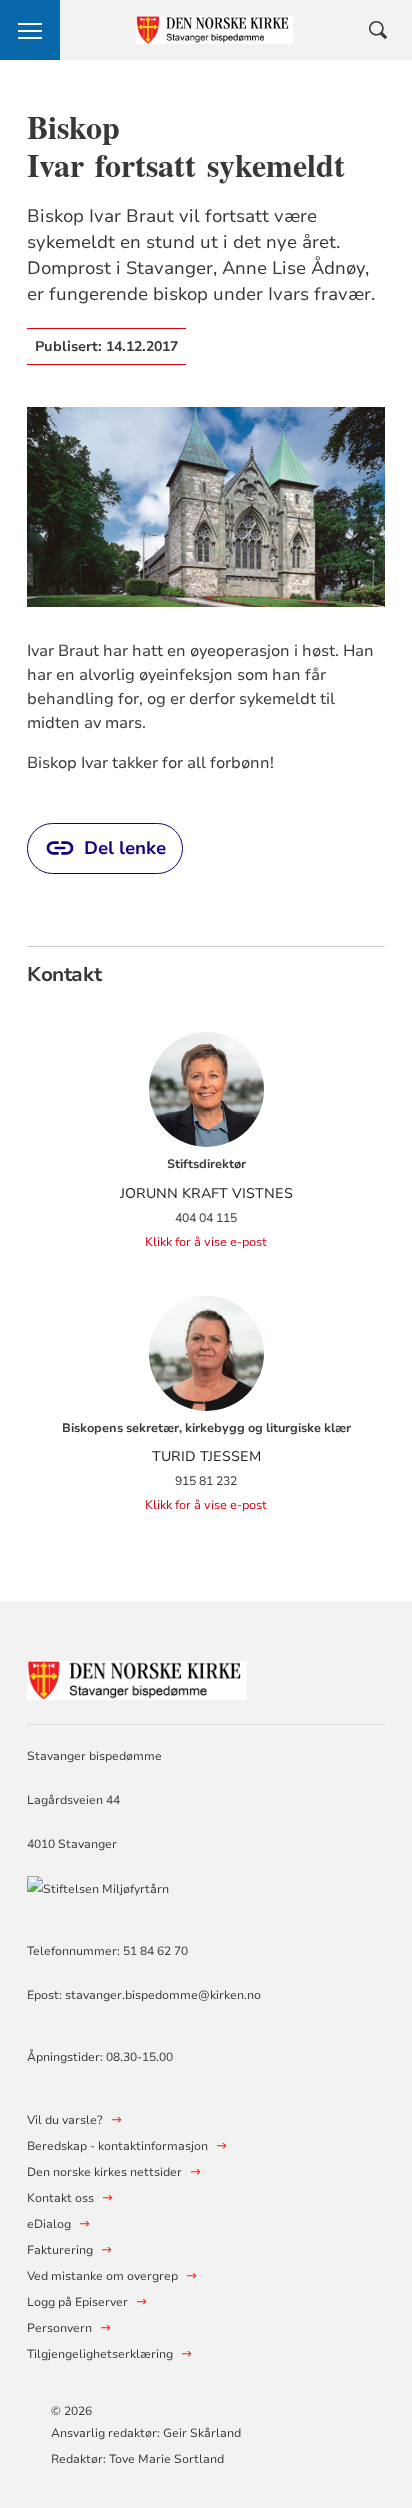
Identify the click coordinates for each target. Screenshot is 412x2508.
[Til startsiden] (137, 1677)
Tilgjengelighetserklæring (100, 2354)
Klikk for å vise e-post (206, 1242)
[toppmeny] (30, 30)
